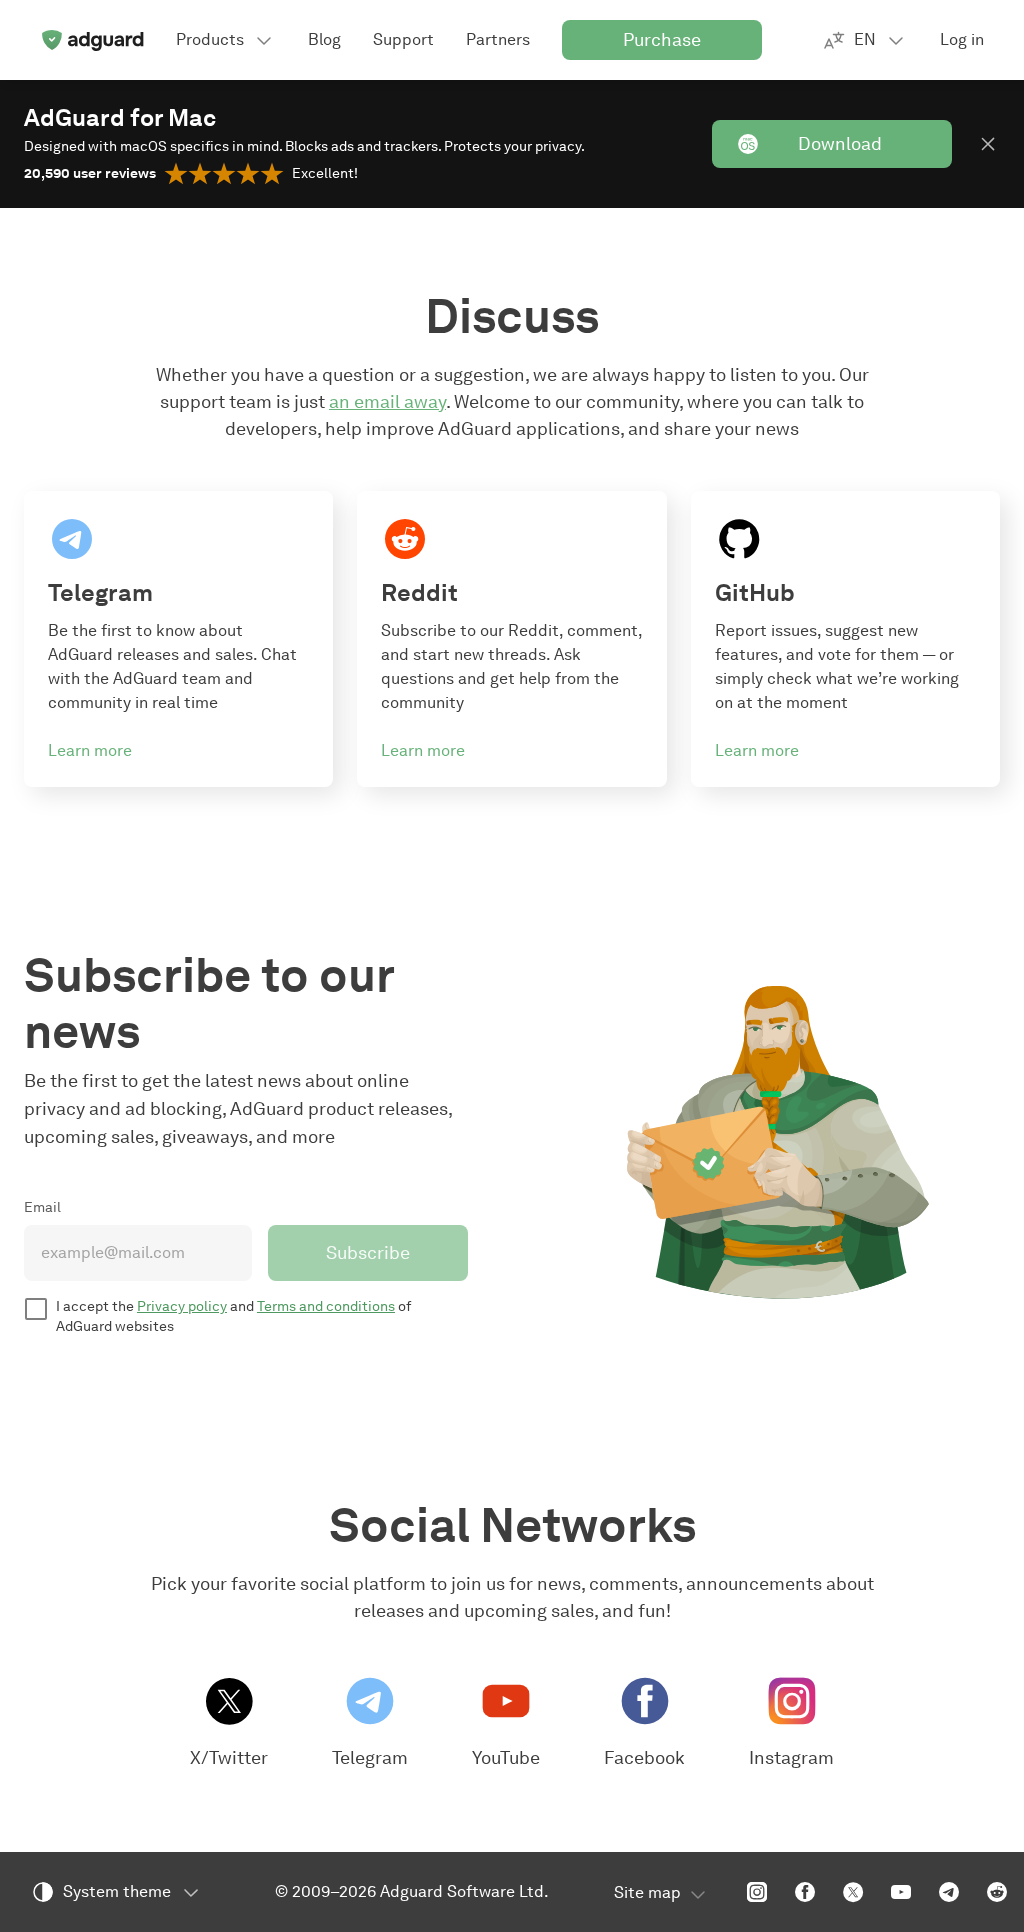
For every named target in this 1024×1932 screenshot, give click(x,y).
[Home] (92, 40)
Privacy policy (182, 1306)
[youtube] (901, 1892)
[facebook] (805, 1892)
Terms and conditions (326, 1306)
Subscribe (368, 1253)
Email (42, 1207)
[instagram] (757, 1892)
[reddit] (997, 1892)
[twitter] (853, 1892)
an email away (387, 402)
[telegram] (949, 1892)
